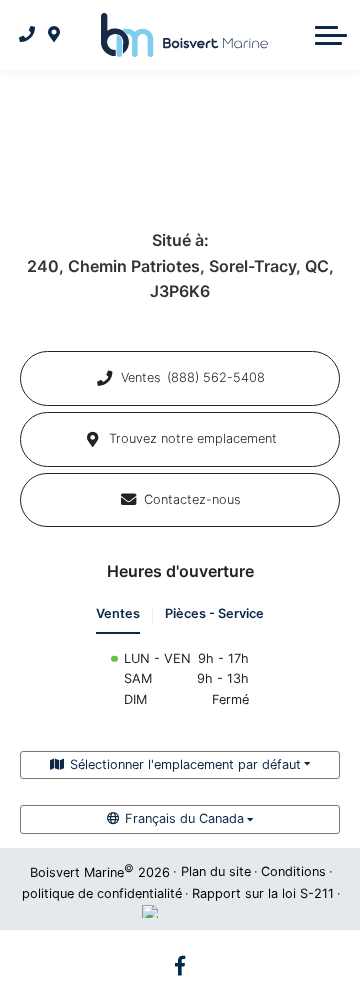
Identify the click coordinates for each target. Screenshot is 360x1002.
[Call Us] (27, 35)
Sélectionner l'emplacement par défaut (185, 764)
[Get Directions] (54, 35)
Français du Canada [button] (184, 818)
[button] (331, 35)
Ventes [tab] (118, 613)
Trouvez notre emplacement (193, 438)
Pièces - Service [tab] (214, 613)
